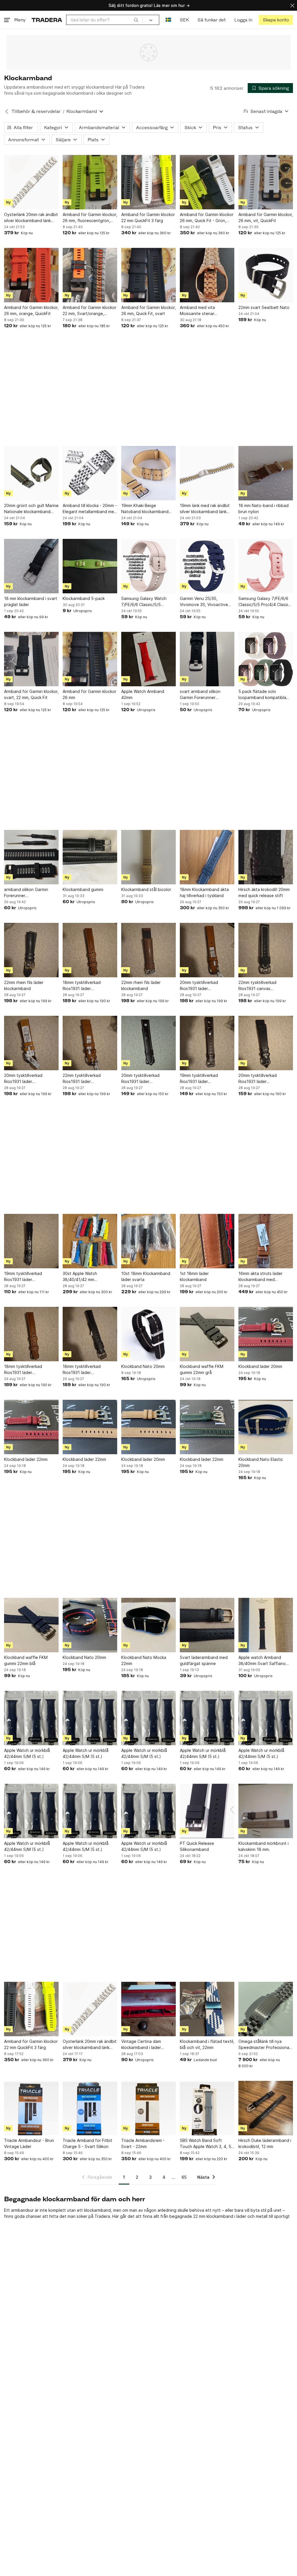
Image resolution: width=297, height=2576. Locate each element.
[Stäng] (292, 5)
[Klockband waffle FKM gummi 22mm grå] (207, 1334)
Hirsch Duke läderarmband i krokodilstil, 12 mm (265, 2143)
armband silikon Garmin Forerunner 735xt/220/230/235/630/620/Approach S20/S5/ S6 (31, 893)
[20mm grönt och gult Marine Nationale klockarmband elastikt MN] (31, 473)
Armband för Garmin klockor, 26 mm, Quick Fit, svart (148, 310)
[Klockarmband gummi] (90, 857)
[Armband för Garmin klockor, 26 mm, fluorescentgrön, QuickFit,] (90, 182)
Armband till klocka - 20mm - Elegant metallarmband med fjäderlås (90, 509)
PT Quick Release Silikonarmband (197, 1846)
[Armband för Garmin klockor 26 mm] (90, 659)
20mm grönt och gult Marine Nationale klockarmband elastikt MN (31, 509)
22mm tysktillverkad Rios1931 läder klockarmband (82, 1079)
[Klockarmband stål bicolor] (148, 857)
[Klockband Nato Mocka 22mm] (148, 1625)
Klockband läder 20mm (260, 1366)
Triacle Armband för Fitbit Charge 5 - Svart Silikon (87, 2143)
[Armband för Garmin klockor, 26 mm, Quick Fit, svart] (148, 275)
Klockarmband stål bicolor (146, 889)
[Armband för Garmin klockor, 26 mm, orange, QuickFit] (31, 275)
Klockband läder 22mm (26, 1459)
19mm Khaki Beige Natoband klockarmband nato (145, 509)
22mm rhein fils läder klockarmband (24, 985)
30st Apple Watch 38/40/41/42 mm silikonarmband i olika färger (89, 1277)
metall (262, 2216)
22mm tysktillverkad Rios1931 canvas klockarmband (257, 986)
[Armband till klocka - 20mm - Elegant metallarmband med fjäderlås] (90, 473)
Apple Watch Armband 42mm (143, 694)
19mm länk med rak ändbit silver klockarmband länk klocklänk (205, 509)
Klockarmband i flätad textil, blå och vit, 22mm (207, 2044)
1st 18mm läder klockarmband (194, 1276)
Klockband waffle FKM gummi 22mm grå (202, 1369)
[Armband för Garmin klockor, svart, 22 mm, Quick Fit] (31, 659)
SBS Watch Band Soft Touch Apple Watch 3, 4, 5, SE (206, 2144)
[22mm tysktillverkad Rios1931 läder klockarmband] (90, 1043)
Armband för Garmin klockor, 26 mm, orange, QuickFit (31, 310)
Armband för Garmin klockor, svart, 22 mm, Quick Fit (31, 694)
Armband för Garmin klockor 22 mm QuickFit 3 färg (148, 217)
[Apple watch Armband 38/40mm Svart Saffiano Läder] (266, 1625)
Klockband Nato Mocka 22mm (144, 1660)
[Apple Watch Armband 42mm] (148, 659)
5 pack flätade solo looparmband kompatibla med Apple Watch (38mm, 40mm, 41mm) (263, 695)
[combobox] (104, 20)
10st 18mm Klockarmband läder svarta (146, 1276)
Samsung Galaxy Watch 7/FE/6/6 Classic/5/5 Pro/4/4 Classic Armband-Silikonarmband (146, 602)
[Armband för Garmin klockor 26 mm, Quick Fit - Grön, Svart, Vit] (207, 182)
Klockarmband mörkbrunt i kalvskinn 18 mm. (264, 1846)
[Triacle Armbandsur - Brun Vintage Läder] (31, 2108)
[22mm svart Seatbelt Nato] (266, 275)
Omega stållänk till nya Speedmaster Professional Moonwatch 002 (264, 2045)
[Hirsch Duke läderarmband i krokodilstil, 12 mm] (266, 2108)
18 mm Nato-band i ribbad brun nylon (264, 508)
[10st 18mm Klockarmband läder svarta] (148, 1241)
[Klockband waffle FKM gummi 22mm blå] (31, 1625)
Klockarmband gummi (83, 889)
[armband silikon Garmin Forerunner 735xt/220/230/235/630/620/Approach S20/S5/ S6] (31, 857)
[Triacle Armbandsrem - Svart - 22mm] (148, 2108)
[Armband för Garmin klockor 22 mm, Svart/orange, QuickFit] (90, 275)
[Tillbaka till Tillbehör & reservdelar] (7, 111)
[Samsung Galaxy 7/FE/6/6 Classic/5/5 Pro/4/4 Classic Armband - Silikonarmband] (266, 566)
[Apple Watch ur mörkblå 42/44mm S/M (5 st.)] (31, 1718)
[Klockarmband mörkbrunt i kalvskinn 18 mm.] (266, 1811)
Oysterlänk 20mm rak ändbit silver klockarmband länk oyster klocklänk (31, 218)
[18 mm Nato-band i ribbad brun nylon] (266, 473)
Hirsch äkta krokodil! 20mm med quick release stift (264, 892)
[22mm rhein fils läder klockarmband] (31, 950)
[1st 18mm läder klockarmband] (207, 1241)
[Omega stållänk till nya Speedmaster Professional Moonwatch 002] (266, 2009)
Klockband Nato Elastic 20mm (261, 1462)
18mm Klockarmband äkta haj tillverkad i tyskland (204, 892)
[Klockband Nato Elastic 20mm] (266, 1427)
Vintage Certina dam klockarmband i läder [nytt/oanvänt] (141, 2045)
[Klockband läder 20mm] (266, 1334)
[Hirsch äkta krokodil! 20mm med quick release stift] (266, 857)
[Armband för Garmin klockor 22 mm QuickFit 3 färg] (148, 182)
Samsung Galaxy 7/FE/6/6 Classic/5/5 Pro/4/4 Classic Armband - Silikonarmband (264, 602)
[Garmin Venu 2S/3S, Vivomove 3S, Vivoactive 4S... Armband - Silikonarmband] (207, 566)
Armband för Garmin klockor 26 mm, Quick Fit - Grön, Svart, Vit (207, 218)
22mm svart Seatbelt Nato (264, 307)
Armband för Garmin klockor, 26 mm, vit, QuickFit (266, 217)
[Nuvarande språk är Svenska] (168, 20)
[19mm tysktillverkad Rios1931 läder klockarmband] (207, 1043)
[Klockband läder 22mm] (31, 1427)
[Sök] (136, 20)
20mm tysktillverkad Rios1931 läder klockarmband (199, 986)
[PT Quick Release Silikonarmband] (207, 1811)
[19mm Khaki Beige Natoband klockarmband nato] (148, 473)
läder (241, 2216)
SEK (184, 20)
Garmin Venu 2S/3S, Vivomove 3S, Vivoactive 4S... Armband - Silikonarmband (204, 602)
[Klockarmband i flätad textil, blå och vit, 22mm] (207, 2009)
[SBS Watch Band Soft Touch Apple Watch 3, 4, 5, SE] (207, 2108)
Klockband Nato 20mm (143, 1366)
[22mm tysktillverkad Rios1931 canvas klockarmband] (266, 950)
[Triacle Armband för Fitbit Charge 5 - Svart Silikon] (90, 2108)
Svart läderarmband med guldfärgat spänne (204, 1660)
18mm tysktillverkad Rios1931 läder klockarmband (82, 986)
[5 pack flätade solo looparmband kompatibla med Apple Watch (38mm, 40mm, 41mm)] (266, 659)
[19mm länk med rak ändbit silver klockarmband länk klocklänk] (207, 473)
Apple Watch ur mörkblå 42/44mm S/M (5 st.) (27, 1753)
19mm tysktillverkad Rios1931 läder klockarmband (199, 1079)
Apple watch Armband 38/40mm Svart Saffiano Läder (262, 1661)
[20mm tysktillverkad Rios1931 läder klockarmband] (207, 950)
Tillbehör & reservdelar (36, 111)
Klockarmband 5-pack (84, 598)
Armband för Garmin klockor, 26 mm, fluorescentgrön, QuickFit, (90, 218)
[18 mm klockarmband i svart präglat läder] (31, 566)
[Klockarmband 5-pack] (90, 566)
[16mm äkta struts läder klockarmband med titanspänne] (266, 1241)
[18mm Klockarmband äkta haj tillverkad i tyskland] (207, 857)
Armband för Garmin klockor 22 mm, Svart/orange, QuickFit (89, 311)
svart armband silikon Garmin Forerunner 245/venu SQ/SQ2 (200, 695)
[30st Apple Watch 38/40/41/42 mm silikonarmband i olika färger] (90, 1241)
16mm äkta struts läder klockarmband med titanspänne (260, 1277)
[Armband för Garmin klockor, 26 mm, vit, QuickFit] (266, 182)
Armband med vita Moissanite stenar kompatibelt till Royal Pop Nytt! (205, 311)
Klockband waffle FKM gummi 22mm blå (26, 1660)
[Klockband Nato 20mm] (148, 1334)
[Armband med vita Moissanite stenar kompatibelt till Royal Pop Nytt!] (207, 275)
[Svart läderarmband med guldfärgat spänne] (207, 1625)
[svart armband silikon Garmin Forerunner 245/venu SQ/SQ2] (207, 659)
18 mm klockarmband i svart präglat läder (31, 601)
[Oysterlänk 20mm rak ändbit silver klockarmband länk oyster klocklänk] (31, 182)
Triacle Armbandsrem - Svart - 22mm (143, 2143)
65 (184, 2177)
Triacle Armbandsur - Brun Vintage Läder (29, 2143)
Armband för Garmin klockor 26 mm (89, 694)
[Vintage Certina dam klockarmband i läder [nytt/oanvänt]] (148, 2009)
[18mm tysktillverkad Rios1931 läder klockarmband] (90, 950)
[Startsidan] (47, 20)
